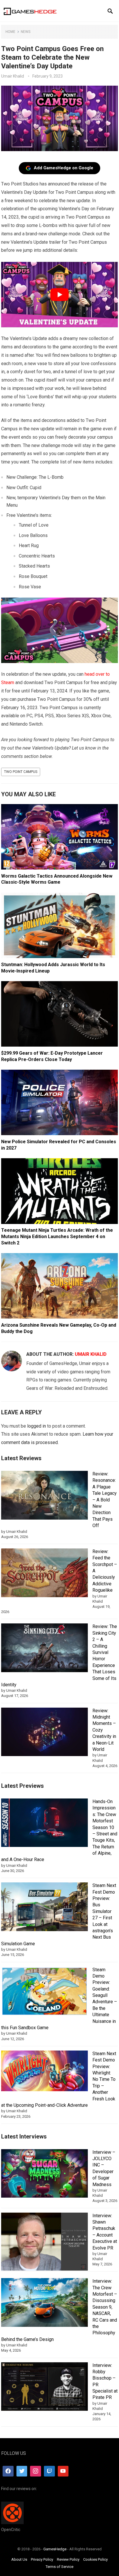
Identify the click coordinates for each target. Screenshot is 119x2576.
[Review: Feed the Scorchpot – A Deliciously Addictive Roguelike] (44, 1574)
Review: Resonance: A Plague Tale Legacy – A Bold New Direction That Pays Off (105, 1500)
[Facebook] (8, 2471)
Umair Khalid (13, 76)
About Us (19, 2559)
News (26, 32)
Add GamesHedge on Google (64, 168)
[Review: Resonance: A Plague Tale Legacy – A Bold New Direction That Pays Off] (44, 1496)
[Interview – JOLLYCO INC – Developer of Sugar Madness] (44, 2174)
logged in (37, 1426)
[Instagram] (36, 2471)
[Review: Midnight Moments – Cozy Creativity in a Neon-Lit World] (44, 1733)
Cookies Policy (95, 2559)
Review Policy (68, 2559)
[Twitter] (22, 2471)
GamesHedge (55, 2549)
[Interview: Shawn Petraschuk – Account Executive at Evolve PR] (44, 2243)
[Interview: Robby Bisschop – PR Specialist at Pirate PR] (44, 2388)
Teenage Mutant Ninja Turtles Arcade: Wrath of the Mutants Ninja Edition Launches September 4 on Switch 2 (57, 1236)
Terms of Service (59, 2567)
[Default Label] (49, 2471)
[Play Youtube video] (59, 295)
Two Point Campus (21, 772)
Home (10, 32)
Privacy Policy (42, 2559)
